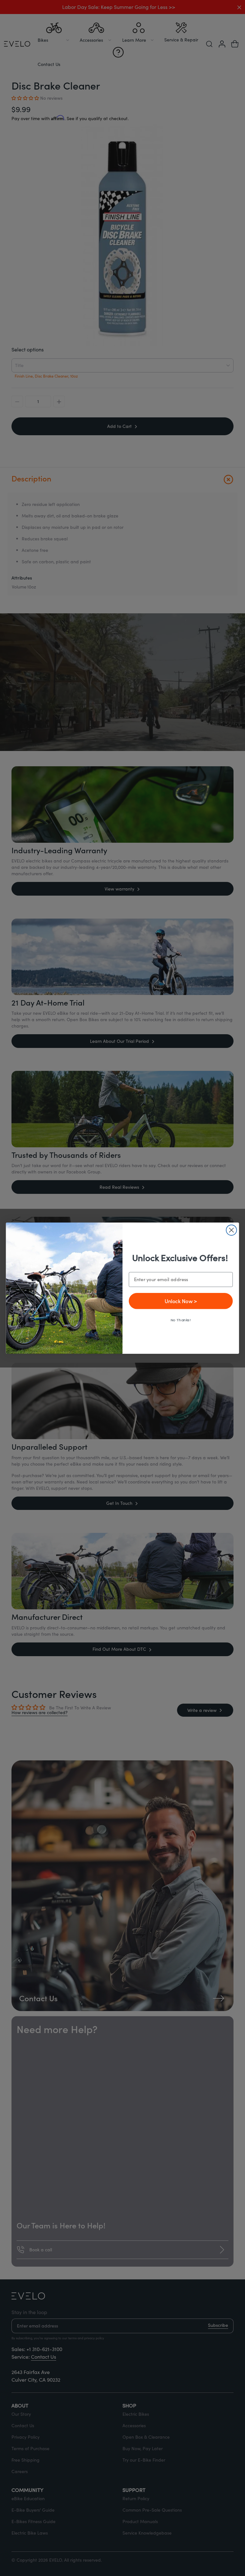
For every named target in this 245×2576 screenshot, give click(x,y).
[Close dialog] (231, 1230)
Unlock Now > (181, 1300)
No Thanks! (181, 1320)
